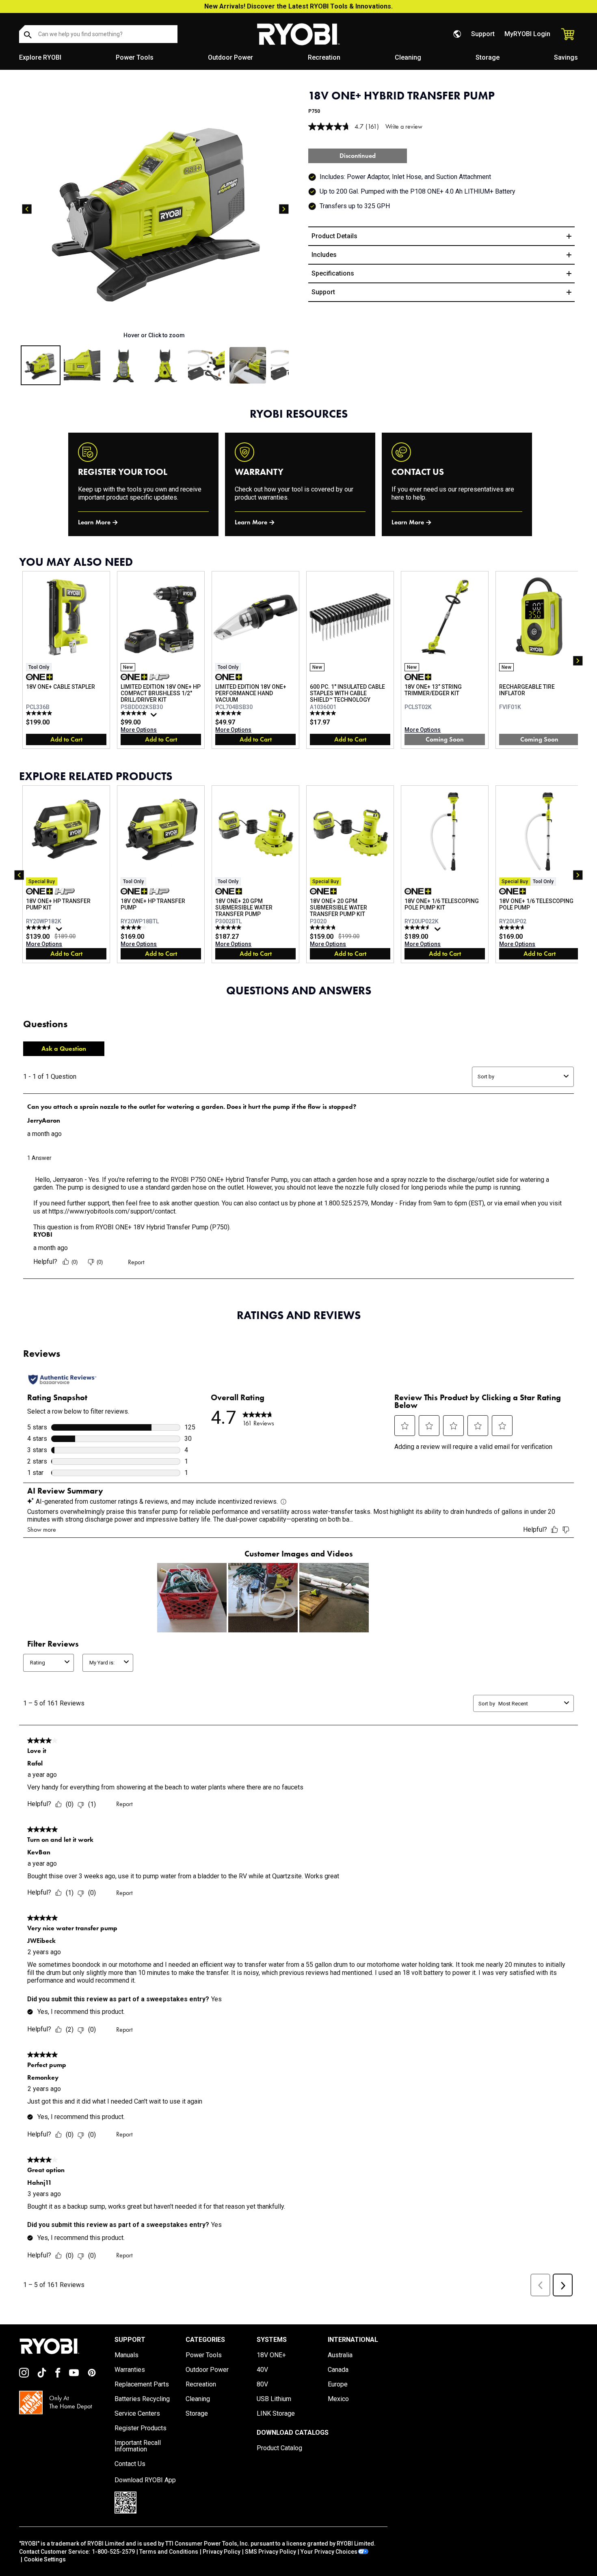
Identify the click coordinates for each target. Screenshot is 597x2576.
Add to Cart (66, 739)
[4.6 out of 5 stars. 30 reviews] (419, 927)
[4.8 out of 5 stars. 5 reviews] (324, 927)
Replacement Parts (142, 2384)
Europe (338, 2384)
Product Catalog (279, 2448)
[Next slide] (284, 209)
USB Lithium (274, 2399)
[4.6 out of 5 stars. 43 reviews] (40, 927)
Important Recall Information (138, 2446)
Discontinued (358, 156)
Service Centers (137, 2414)
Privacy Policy (222, 2552)
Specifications (333, 273)
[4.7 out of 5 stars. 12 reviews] (513, 927)
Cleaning (408, 57)
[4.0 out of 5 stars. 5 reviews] (135, 927)
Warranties (130, 2370)
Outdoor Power (230, 57)
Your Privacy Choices (329, 2552)
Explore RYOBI (40, 57)
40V (262, 2370)
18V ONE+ (271, 2355)
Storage (488, 57)
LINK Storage (276, 2414)
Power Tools (135, 57)
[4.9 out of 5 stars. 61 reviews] (135, 713)
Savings (566, 57)
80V (262, 2384)
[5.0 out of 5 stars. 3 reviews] (229, 927)
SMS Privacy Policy (270, 2552)
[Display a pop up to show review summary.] (155, 717)
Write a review (404, 126)
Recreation (324, 57)
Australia (340, 2355)
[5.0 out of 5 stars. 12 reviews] (40, 713)
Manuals (127, 2355)
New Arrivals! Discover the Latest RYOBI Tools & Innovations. (298, 6)
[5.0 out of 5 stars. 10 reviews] (324, 713)
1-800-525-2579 (113, 2552)
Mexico (338, 2399)
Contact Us (130, 2464)
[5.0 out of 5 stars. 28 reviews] (229, 713)
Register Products (141, 2428)
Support (483, 34)
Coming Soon (445, 739)
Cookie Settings (45, 2559)
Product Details (334, 236)
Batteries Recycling (142, 2399)
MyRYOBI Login (527, 34)
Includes (324, 255)
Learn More (94, 522)
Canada (338, 2370)
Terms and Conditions (169, 2552)
